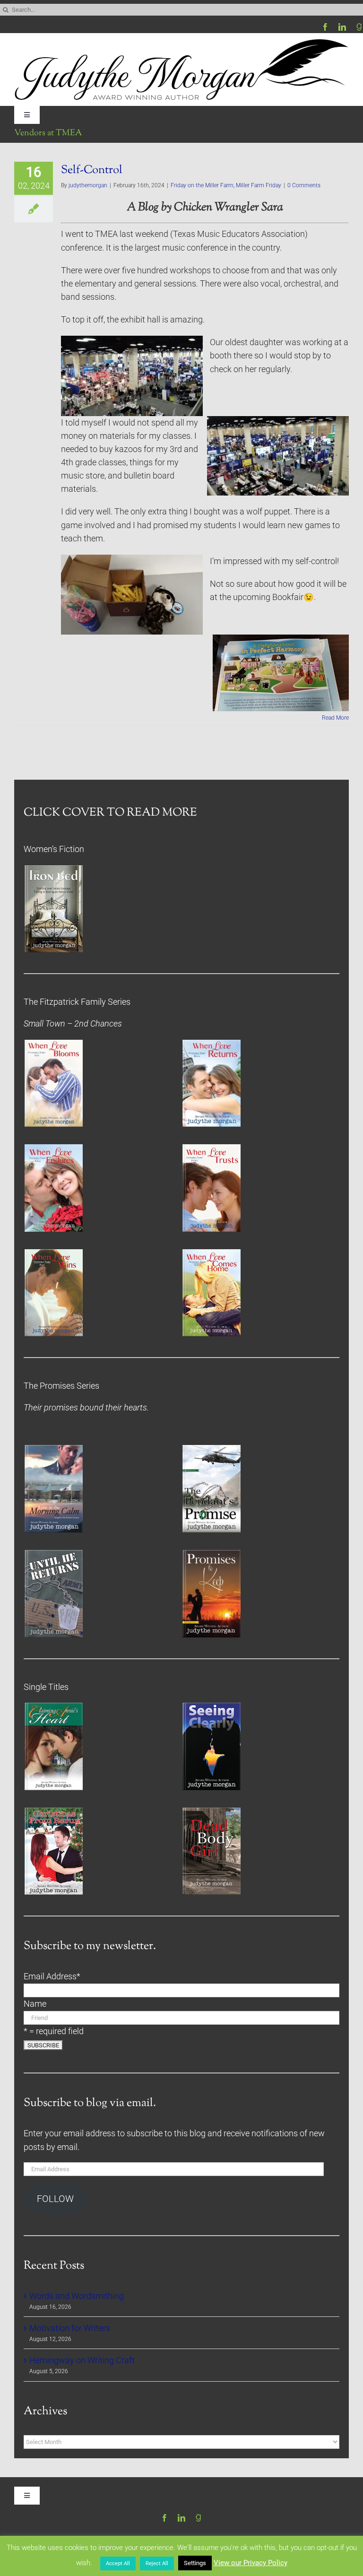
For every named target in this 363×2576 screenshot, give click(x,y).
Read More (335, 718)
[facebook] (325, 27)
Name (35, 2004)
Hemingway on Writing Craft (82, 2360)
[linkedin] (342, 27)
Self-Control (92, 170)
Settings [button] (195, 2563)
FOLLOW (55, 2199)
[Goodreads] (359, 27)
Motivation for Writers (70, 2328)
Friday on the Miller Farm (202, 185)
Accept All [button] (118, 2563)
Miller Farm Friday (259, 185)
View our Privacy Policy (251, 2563)
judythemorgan (88, 185)
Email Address (52, 1976)
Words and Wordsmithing (77, 2296)
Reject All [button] (157, 2563)
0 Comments (304, 185)
